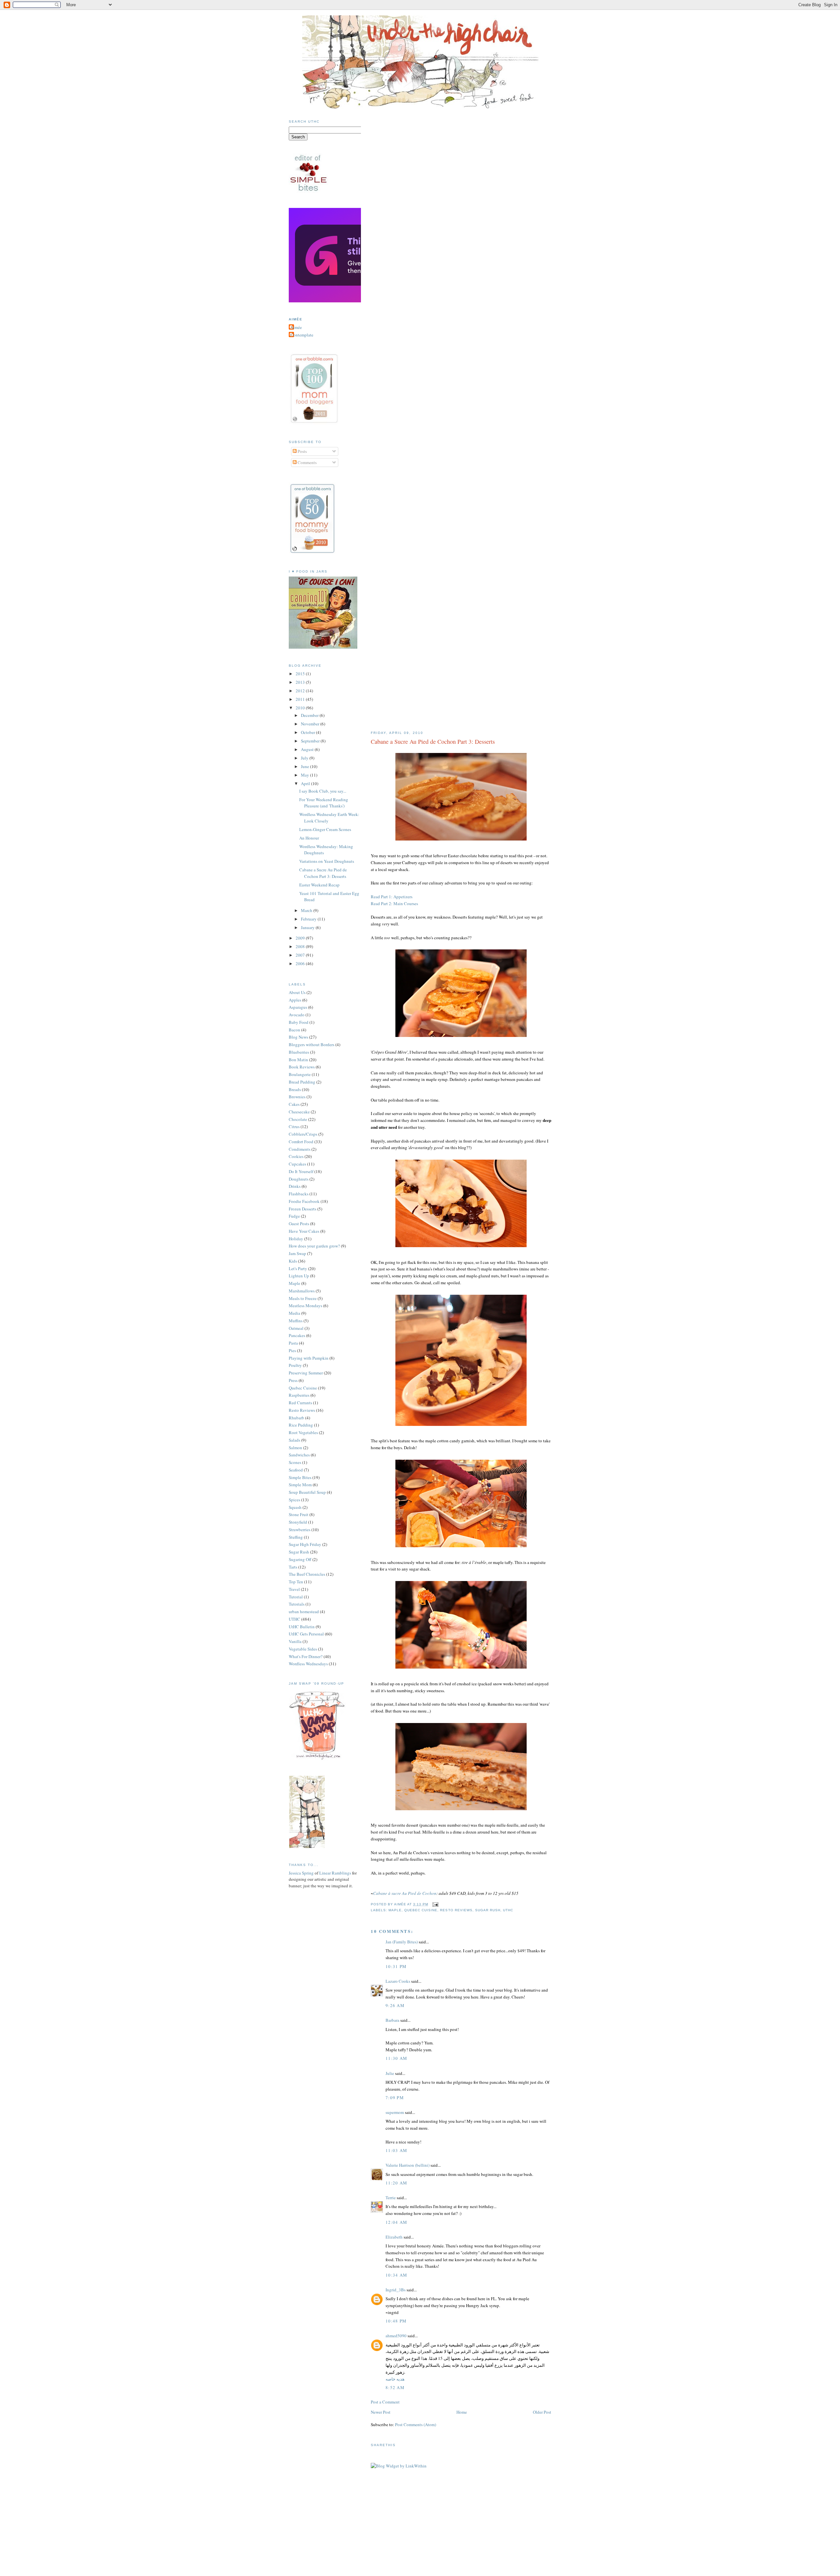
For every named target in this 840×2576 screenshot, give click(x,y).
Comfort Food (301, 1142)
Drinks (295, 1186)
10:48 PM (396, 2321)
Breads (295, 1089)
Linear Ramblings (335, 1873)
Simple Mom (300, 1485)
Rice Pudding (301, 1425)
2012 (301, 691)
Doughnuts (299, 1179)
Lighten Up (299, 1276)
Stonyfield (298, 1522)
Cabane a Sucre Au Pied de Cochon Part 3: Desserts (433, 741)
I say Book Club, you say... (323, 791)
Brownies (297, 1097)
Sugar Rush (488, 1910)
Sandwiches (299, 1455)
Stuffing (296, 1537)
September (311, 741)
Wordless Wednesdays (308, 1664)
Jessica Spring (301, 1873)
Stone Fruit (299, 1514)
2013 (301, 682)
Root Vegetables (303, 1432)
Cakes (294, 1104)
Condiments (300, 1149)
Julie (390, 2073)
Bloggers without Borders (312, 1045)
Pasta (293, 1343)
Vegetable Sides (303, 1649)
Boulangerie (300, 1074)
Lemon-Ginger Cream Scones (325, 829)
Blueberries (299, 1052)
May (305, 775)
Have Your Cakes (304, 1231)
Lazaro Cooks (398, 1981)
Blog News (298, 1037)
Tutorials (297, 1604)
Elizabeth (394, 2237)
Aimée (296, 327)
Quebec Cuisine (421, 1910)
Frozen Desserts (303, 1209)
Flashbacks (299, 1194)
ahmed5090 (396, 2336)
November (311, 724)
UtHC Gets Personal (306, 1634)
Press (293, 1380)
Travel (294, 1589)
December (310, 715)
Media (294, 1313)
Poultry (295, 1365)
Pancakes (297, 1335)
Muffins (296, 1321)
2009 (301, 938)
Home (462, 2412)
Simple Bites (300, 1477)
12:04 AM (396, 2222)
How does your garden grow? (314, 1246)
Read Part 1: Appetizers (392, 897)
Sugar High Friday (305, 1544)
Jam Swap (297, 1253)
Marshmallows (302, 1291)
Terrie (391, 2198)
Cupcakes (297, 1164)
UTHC (508, 1910)
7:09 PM (395, 2098)
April (306, 783)
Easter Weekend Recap (319, 885)
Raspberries (299, 1395)
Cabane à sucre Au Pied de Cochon (405, 1893)
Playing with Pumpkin (309, 1358)
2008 (301, 946)
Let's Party (298, 1268)
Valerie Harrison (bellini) (408, 2165)
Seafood (296, 1470)
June (305, 766)
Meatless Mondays (305, 1306)
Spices (294, 1500)
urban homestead (304, 1612)
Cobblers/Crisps (303, 1134)
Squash (295, 1507)
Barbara (392, 2020)
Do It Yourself (301, 1171)
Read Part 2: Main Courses (394, 903)
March (307, 910)
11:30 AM (396, 2058)
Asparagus (298, 1007)
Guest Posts (299, 1224)
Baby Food (299, 1022)
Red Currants (300, 1403)
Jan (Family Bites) (402, 1942)
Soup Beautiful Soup (307, 1492)
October (308, 732)
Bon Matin (298, 1060)
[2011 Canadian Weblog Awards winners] (360, 301)
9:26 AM (395, 2005)
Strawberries (300, 1530)
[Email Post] (435, 1904)
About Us (297, 992)
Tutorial (296, 1597)
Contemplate (302, 335)
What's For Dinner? (306, 1656)
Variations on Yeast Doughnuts (327, 861)
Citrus (294, 1126)
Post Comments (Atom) (416, 2424)
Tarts (293, 1567)
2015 (301, 674)
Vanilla (295, 1641)
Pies (292, 1350)
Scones (295, 1462)
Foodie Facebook (304, 1201)
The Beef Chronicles (307, 1574)
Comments (307, 462)
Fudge (294, 1216)
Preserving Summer (306, 1373)
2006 (301, 963)
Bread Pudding (302, 1082)
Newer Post (381, 2412)
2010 (301, 708)
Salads (294, 1440)
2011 (301, 699)
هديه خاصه (395, 2379)
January (308, 927)
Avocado (297, 1015)
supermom (395, 2112)
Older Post (542, 2412)
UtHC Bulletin (302, 1627)
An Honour (309, 838)
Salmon (295, 1448)
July (305, 758)
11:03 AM (396, 2150)
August (308, 749)
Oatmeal (296, 1328)
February (309, 919)
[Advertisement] (420, 2535)
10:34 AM (396, 2275)
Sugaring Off (300, 1559)
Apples (295, 1000)
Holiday (296, 1239)
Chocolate (298, 1119)
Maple (395, 1910)
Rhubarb (296, 1418)
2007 (301, 955)
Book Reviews (302, 1067)
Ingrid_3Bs (396, 2290)
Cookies (296, 1156)
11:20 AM (396, 2183)
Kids (293, 1261)
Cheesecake (299, 1112)
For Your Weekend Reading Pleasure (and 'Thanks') (324, 803)
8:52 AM (395, 2387)
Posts (302, 451)
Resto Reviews (456, 1910)
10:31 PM (396, 1966)
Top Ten (296, 1582)
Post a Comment (385, 2402)
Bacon (294, 1030)
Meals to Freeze (303, 1298)
